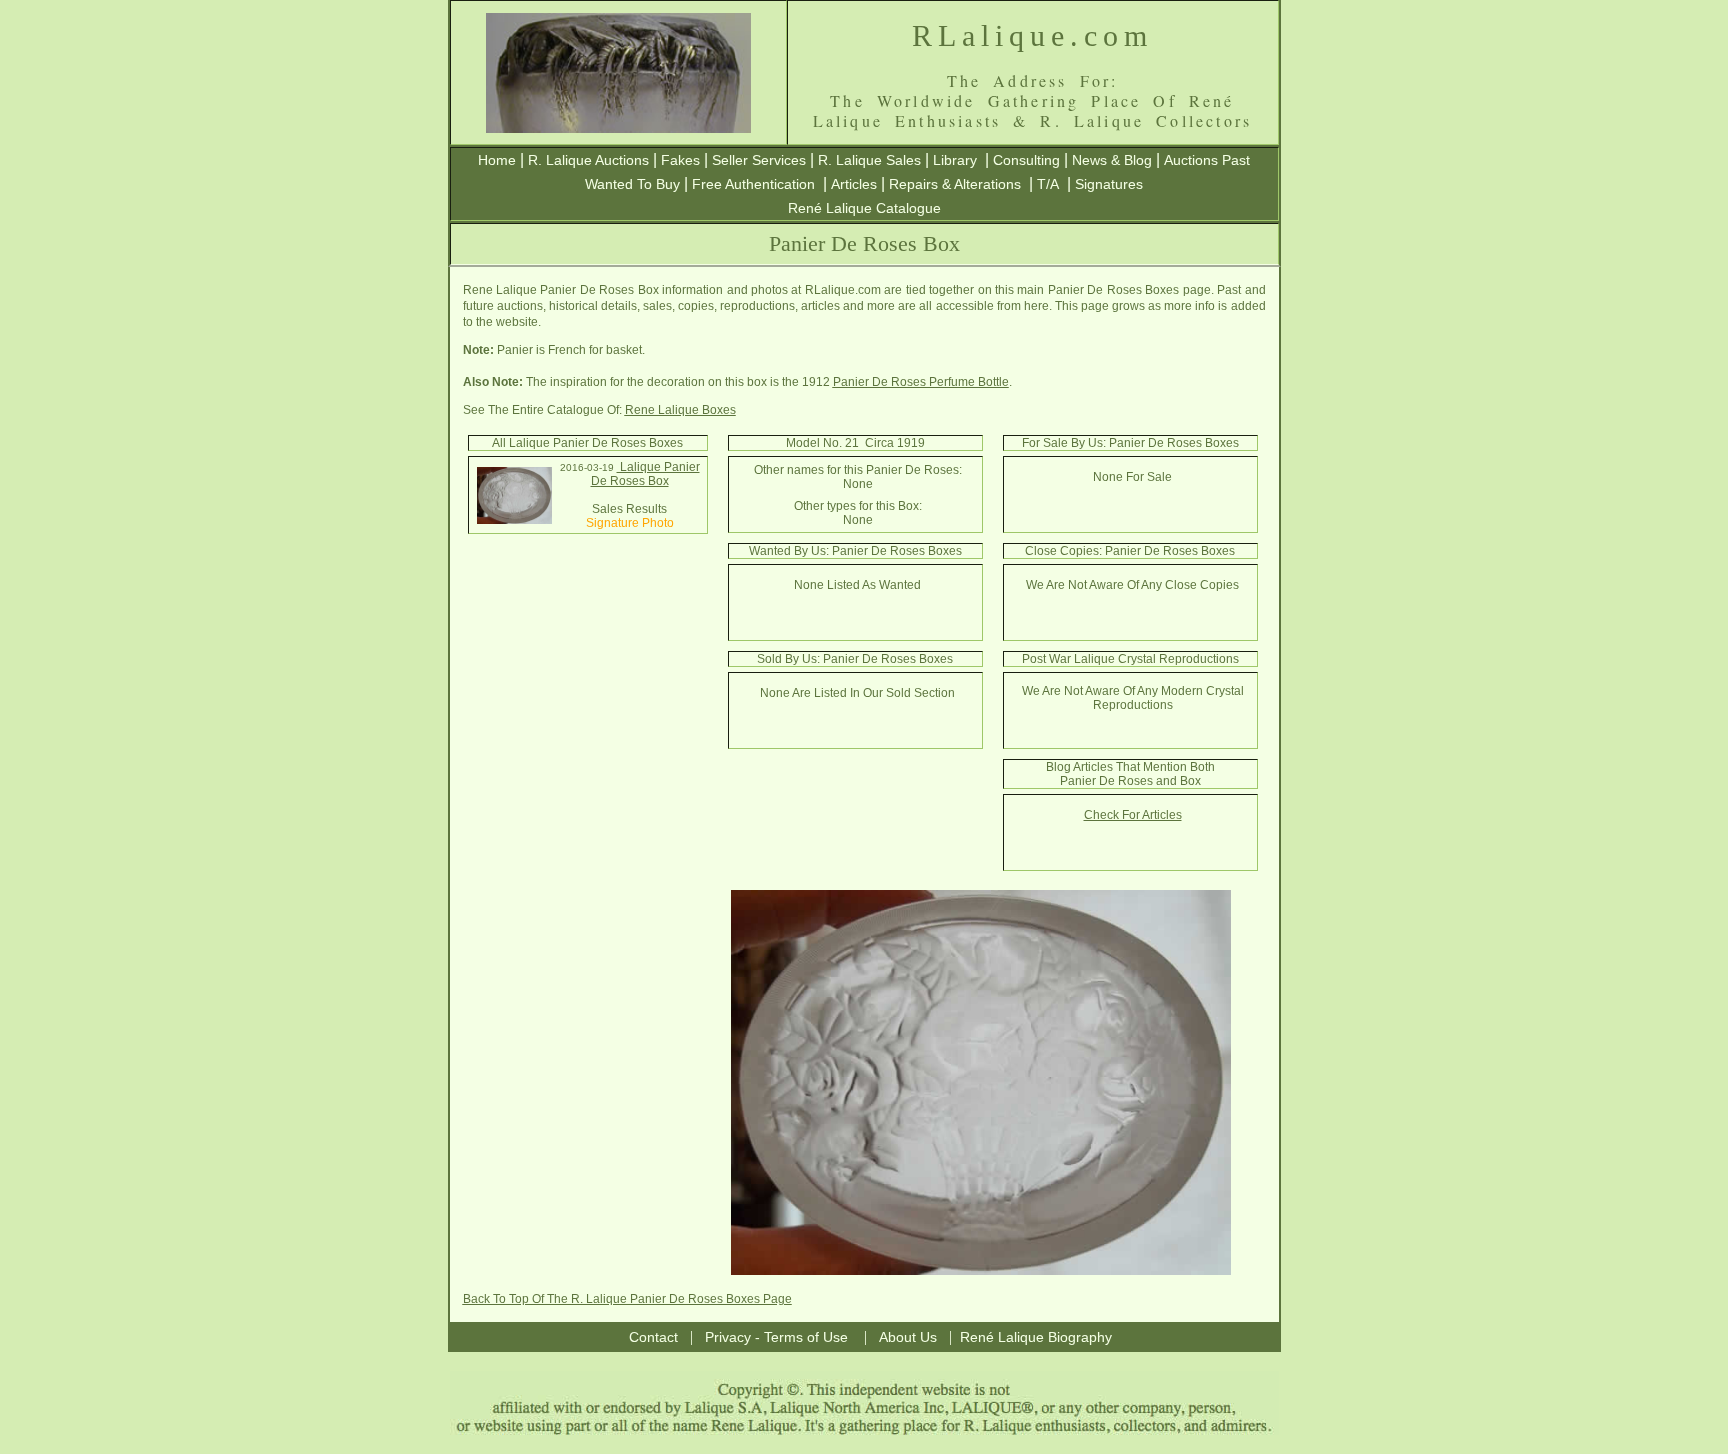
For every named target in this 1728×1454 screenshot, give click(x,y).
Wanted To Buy (632, 184)
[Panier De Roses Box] (514, 520)
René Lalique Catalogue (864, 208)
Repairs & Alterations (955, 184)
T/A (1048, 184)
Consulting (1026, 160)
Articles (854, 184)
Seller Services (759, 160)
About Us (908, 1337)
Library (955, 160)
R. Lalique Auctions (588, 160)
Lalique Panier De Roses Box (645, 474)
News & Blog (1112, 160)
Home (497, 160)
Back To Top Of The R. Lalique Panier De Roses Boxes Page (627, 1299)
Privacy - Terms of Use (776, 1337)
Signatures (1109, 184)
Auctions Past (1207, 160)
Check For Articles (1133, 815)
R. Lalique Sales (869, 160)
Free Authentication (753, 184)
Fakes (680, 160)
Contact (653, 1337)
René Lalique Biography (1036, 1337)
